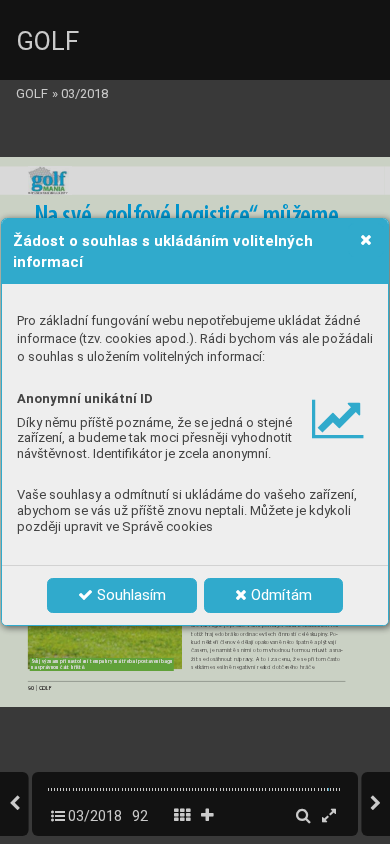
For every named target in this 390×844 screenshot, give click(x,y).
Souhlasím (129, 595)
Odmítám (279, 595)
